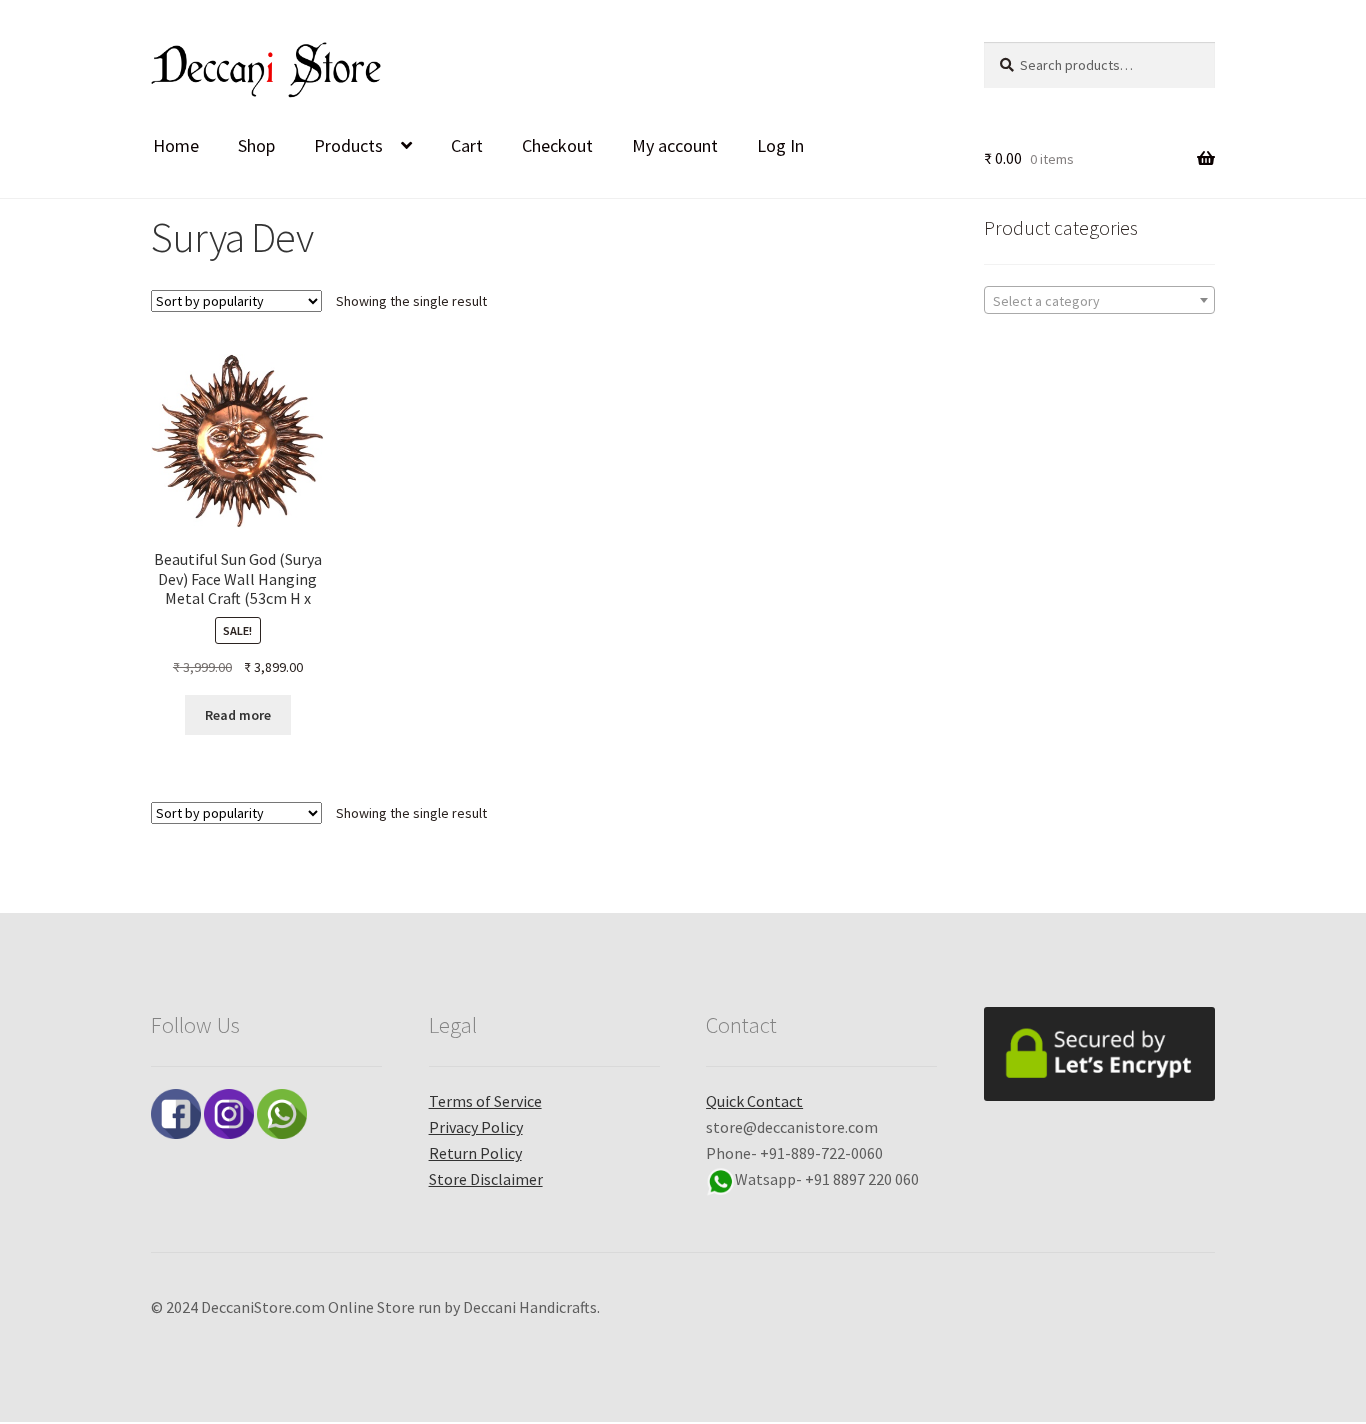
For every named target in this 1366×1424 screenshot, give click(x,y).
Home (176, 145)
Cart (467, 145)
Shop (256, 145)
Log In (780, 145)
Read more (238, 715)
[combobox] (1099, 300)
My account (675, 145)
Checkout (557, 145)
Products (348, 145)
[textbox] (1099, 301)
